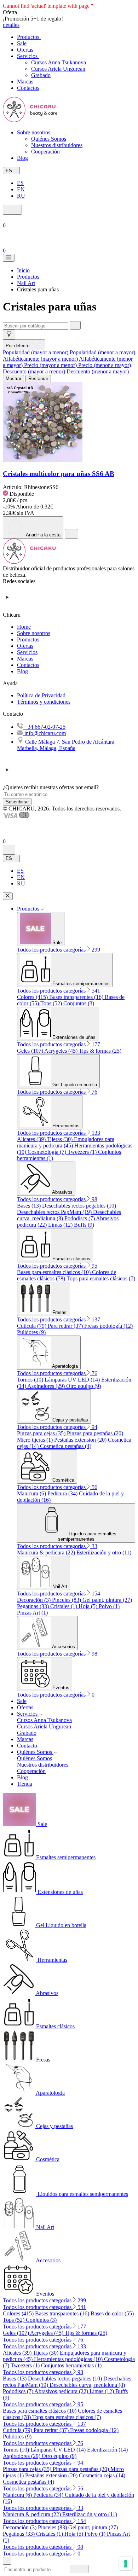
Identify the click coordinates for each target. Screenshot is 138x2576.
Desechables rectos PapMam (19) (55, 1212)
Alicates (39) (32, 1139)
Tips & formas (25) (100, 1051)
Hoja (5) (89, 1606)
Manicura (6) (32, 1493)
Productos (28, 639)
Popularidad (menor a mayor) (102, 352)
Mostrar (13, 379)
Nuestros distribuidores (57, 145)
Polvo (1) (109, 1606)
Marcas (25, 659)
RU (21, 196)
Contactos (28, 665)
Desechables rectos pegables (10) (79, 1206)
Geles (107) (31, 1051)
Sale (22, 1701)
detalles (11, 25)
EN (21, 189)
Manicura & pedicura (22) (47, 1552)
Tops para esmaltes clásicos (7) (101, 1278)
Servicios (27, 652)
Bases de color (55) (112, 2313)
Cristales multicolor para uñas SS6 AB (59, 474)
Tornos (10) (31, 1380)
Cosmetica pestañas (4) (66, 1446)
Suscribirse (17, 802)
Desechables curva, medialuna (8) (87, 2385)
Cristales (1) (64, 1606)
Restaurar (38, 379)
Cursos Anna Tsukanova (59, 62)
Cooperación (45, 152)
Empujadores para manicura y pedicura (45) (66, 1142)
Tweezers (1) (83, 1152)
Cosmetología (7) (48, 1152)
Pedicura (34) (63, 1493)
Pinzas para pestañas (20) (95, 1433)
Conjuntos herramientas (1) (71, 2365)
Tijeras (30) (61, 1139)
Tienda (25, 1784)
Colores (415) (33, 997)
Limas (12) (61, 1225)
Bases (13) (30, 1206)
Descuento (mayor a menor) (35, 371)
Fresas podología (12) (108, 1326)
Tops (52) (52, 1003)
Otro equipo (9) (84, 1386)
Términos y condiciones (44, 702)
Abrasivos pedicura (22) (62, 2391)
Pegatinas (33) (34, 1606)
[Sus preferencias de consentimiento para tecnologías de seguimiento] (126, 2564)
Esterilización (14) (107, 2450)
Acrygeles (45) (62, 1051)
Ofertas (25, 646)
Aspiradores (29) (47, 1386)
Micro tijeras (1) (36, 1440)
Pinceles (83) (67, 1600)
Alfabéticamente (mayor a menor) (41, 359)
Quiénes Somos (49, 139)
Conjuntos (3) (79, 1003)
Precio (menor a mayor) (105, 365)
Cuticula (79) (32, 1326)
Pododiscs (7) (80, 1218)
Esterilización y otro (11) (104, 1552)
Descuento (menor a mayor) (98, 371)
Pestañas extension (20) (81, 1440)
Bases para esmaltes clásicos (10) (54, 1272)
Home (24, 627)
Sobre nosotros (34, 633)
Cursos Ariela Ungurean (58, 69)
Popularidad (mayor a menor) (36, 352)
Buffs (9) (84, 1225)
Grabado (41, 75)
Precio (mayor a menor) (51, 365)
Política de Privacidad (41, 695)
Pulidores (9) (31, 1332)
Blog (22, 671)
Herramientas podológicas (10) (69, 2359)
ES (20, 183)
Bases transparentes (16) (77, 997)
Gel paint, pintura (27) (107, 1600)
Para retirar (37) (66, 1326)
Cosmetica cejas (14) (102, 2475)
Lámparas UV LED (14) (73, 1380)
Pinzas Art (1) (32, 1613)
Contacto (27, 1746)
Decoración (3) (34, 1600)
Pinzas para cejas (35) (42, 1433)
